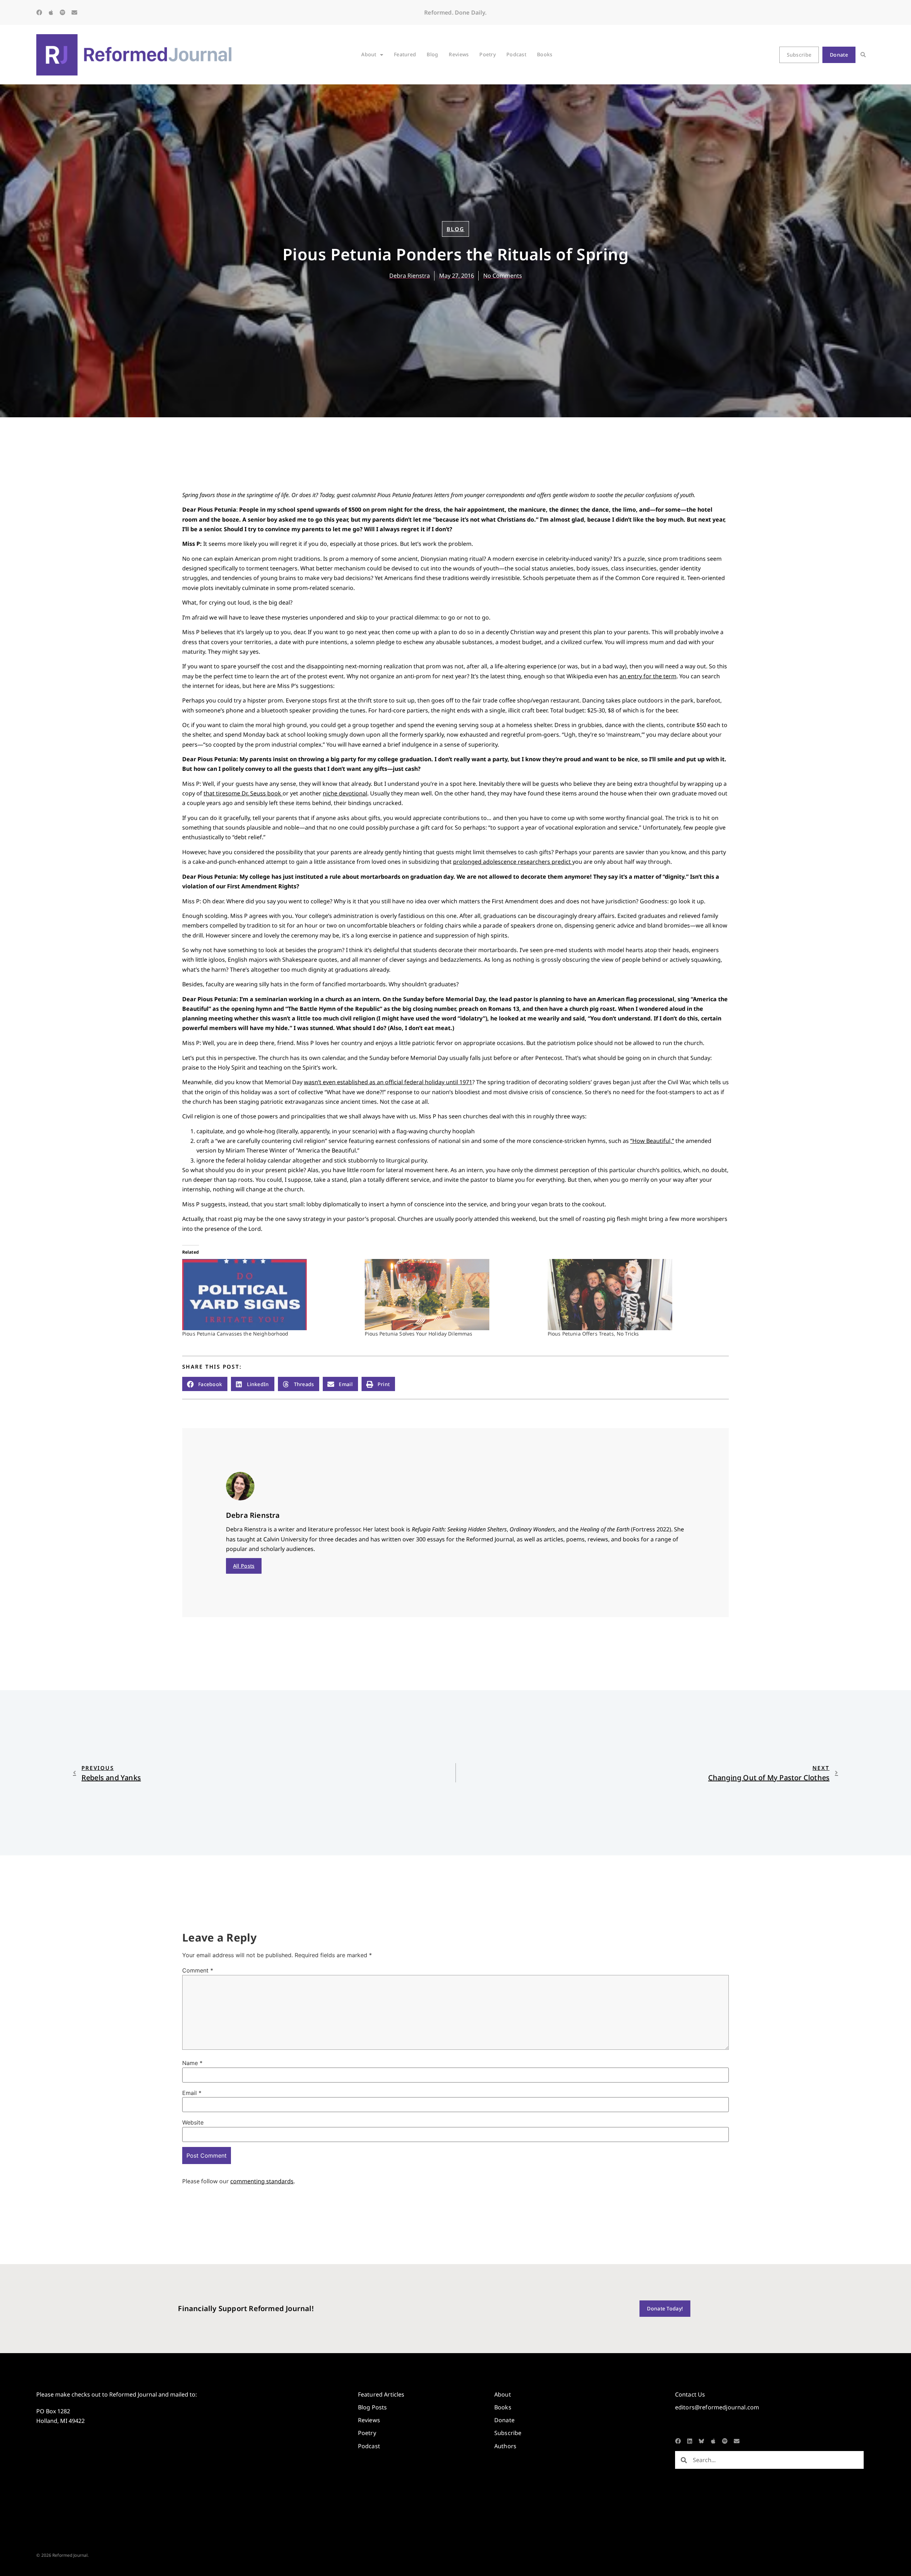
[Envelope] (74, 12)
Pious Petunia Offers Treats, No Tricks (593, 1334)
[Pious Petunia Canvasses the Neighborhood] (270, 1295)
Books (545, 54)
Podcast (516, 54)
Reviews (459, 54)
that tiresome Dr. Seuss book (243, 793)
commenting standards (262, 2181)
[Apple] (51, 12)
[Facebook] (39, 12)
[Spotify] (63, 12)
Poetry (488, 54)
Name (192, 2063)
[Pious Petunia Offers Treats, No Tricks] (635, 1295)
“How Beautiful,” (652, 1141)
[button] (863, 55)
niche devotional (345, 793)
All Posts (244, 1566)
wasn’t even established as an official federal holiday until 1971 (388, 1082)
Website (193, 2122)
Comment (198, 1970)
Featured (405, 54)
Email (192, 2093)
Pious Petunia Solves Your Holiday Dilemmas (418, 1334)
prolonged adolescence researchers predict (513, 862)
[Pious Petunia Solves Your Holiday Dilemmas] (452, 1295)
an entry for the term (648, 676)
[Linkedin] (690, 2441)
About (369, 54)
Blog (432, 54)
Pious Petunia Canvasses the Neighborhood (235, 1334)
